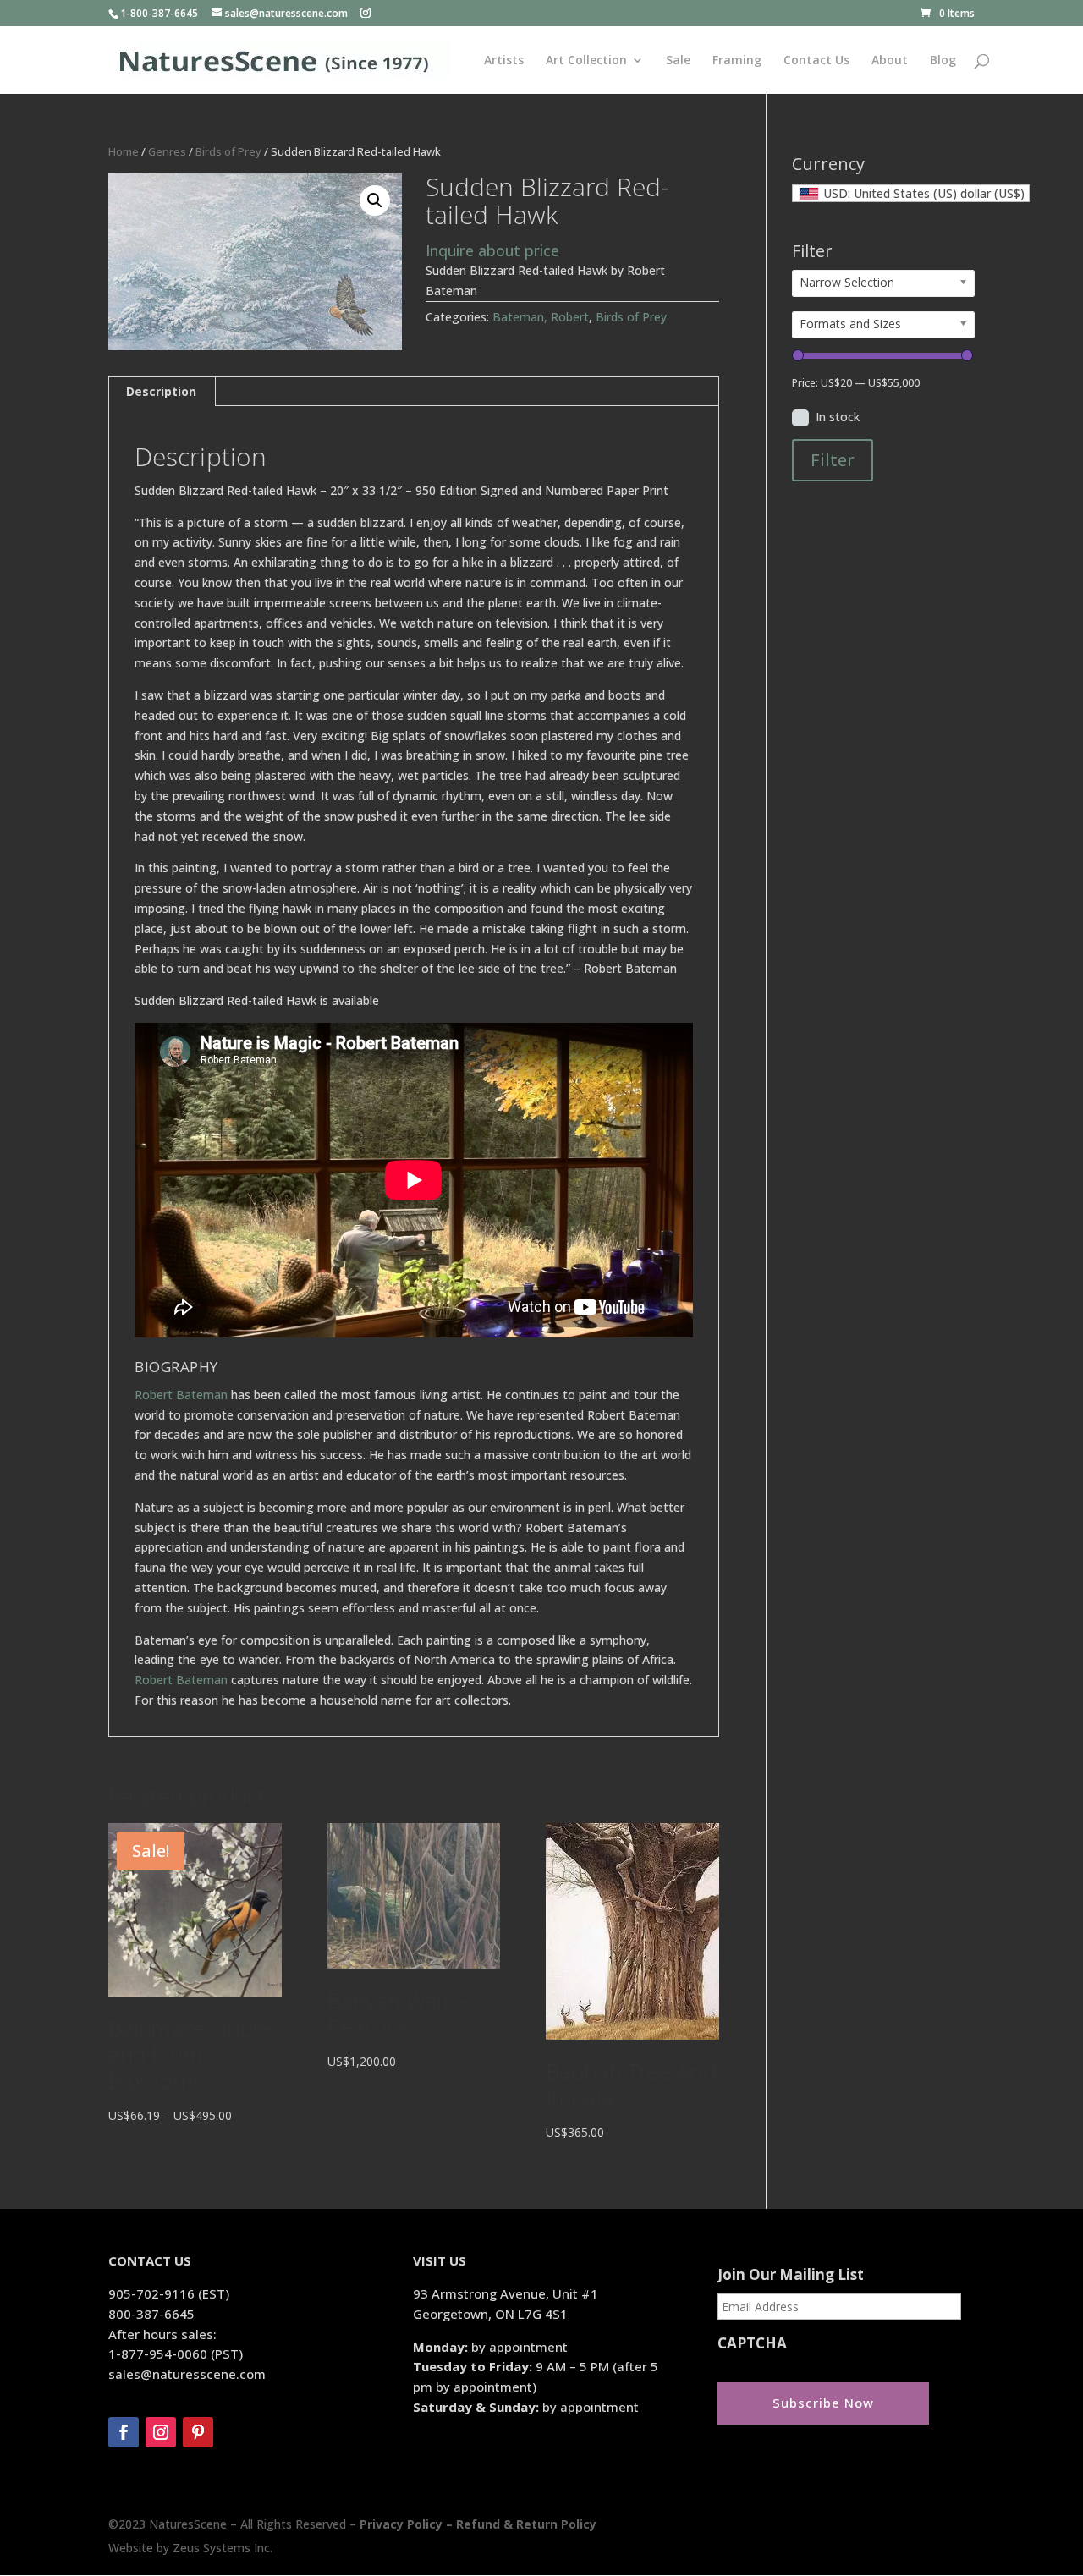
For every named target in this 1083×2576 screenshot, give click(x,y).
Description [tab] (161, 391)
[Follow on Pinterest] (198, 2432)
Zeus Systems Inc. (223, 2548)
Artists (504, 61)
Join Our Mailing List (791, 2275)
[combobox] (911, 193)
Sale (678, 61)
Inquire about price (492, 250)
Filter (833, 460)
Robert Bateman (181, 1395)
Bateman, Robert (541, 317)
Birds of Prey (228, 151)
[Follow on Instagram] (161, 2432)
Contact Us (816, 61)
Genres (167, 151)
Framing (737, 61)
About (890, 61)
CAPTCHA (752, 2343)
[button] (375, 200)
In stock (838, 417)
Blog (943, 61)
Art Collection (586, 61)
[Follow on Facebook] (124, 2432)
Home (124, 151)
